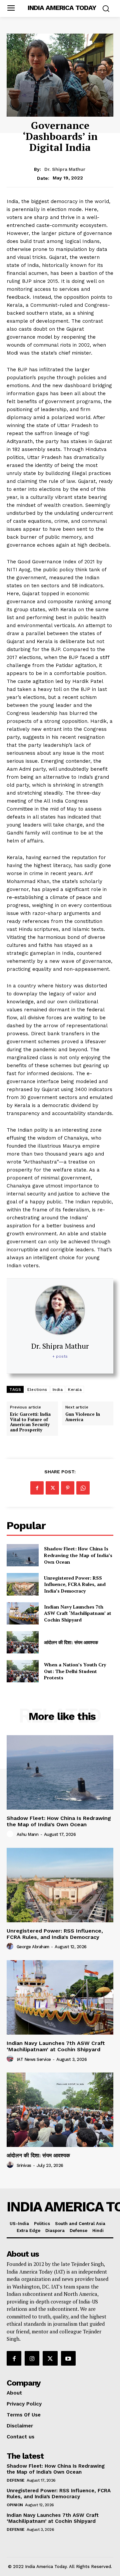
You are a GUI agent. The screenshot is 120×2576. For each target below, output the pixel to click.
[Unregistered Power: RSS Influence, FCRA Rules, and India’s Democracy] (23, 1584)
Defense (16, 2480)
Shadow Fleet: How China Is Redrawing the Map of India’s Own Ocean (78, 1555)
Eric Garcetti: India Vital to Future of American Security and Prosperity (30, 1422)
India (58, 1390)
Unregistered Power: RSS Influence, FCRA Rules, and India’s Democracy (75, 1584)
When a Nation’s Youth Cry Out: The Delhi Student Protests (75, 1671)
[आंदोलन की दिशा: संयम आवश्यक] (23, 1642)
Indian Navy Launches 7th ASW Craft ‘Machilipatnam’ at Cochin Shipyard (78, 1613)
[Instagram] (32, 2358)
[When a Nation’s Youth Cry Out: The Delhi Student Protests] (23, 1671)
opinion (15, 2505)
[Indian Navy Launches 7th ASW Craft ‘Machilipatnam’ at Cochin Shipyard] (23, 1613)
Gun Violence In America (83, 1417)
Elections (37, 1390)
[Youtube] (68, 2358)
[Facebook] (37, 1488)
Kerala (75, 1390)
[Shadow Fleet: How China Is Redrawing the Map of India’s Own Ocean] (23, 1555)
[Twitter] (52, 1488)
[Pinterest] (68, 1488)
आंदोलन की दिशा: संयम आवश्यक (71, 1642)
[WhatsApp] (83, 1488)
